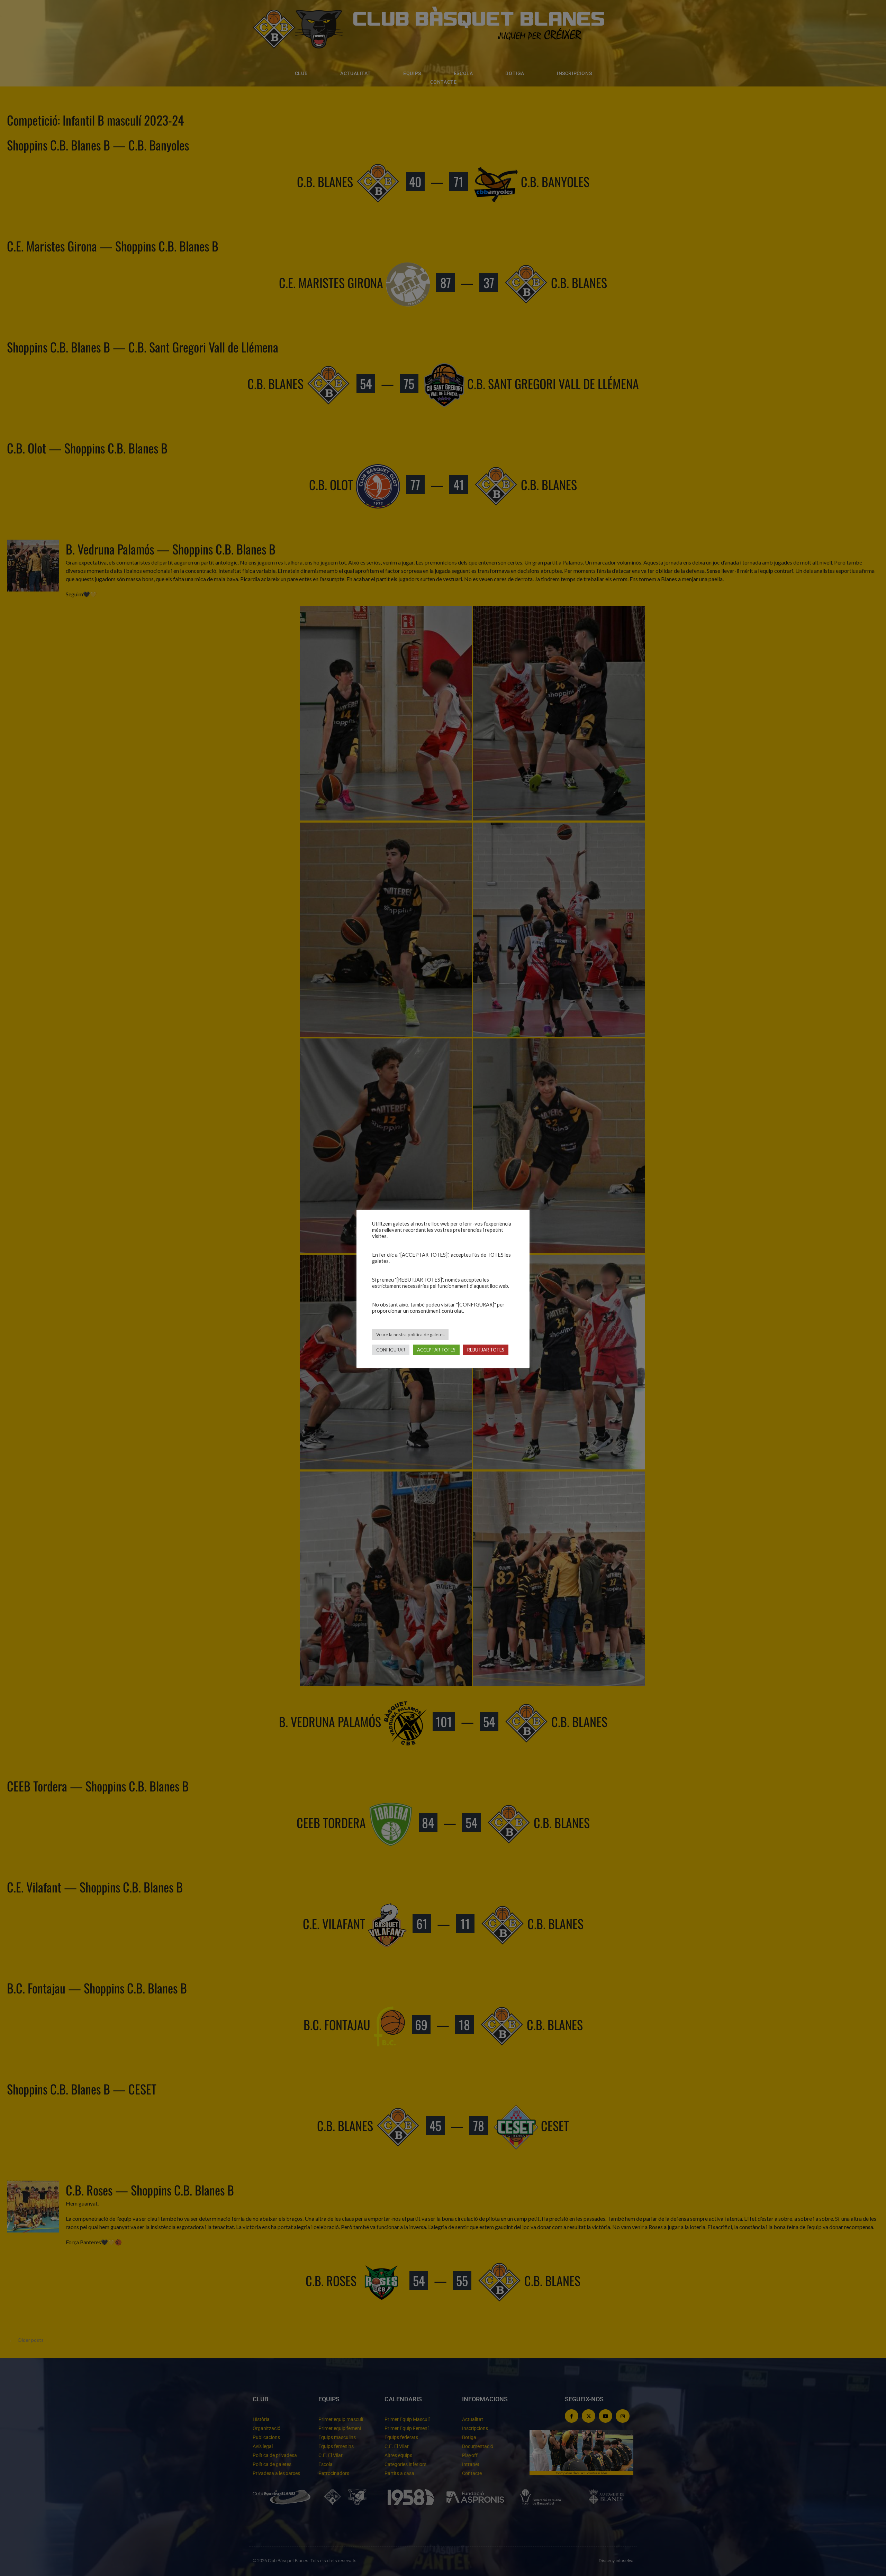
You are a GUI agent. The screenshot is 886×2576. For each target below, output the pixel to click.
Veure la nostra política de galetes (410, 1335)
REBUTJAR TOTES (486, 1350)
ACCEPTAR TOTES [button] (436, 1350)
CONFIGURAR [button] (391, 1350)
